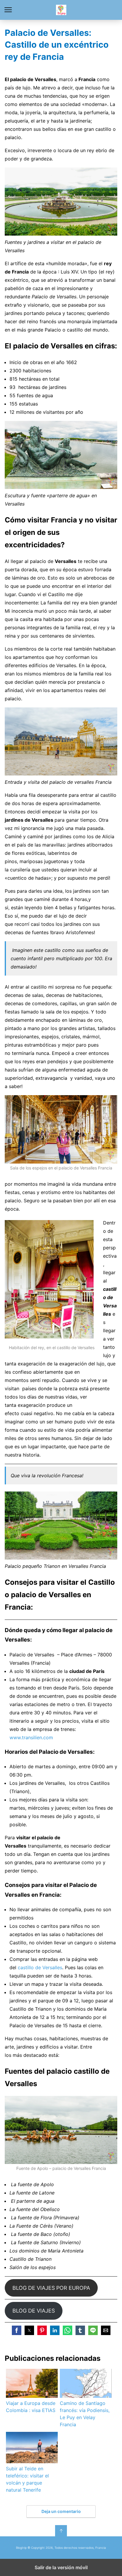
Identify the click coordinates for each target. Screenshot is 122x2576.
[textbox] (63, 387)
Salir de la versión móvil (61, 2567)
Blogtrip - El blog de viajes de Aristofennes (61, 10)
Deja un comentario (61, 2511)
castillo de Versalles (40, 1967)
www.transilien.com (31, 1737)
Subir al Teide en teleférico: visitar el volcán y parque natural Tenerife (27, 2479)
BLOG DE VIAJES (34, 2311)
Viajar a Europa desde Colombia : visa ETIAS (31, 2407)
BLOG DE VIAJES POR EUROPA (51, 2288)
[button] (17, 2330)
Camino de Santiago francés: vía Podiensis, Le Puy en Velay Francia (85, 2414)
